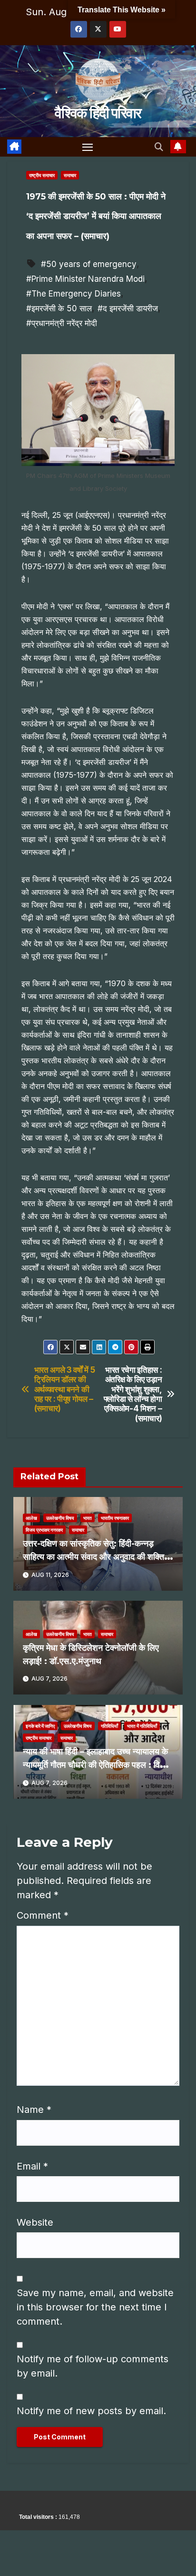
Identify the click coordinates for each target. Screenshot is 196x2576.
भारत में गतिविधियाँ (142, 1726)
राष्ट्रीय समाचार (42, 175)
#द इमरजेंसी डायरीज (128, 308)
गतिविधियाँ (109, 1726)
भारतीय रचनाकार (115, 1518)
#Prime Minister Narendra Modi (85, 279)
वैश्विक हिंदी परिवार (98, 113)
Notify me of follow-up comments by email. (93, 2366)
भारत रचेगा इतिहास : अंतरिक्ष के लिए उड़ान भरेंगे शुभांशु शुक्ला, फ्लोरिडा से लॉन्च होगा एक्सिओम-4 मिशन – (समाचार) (133, 1394)
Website (35, 2222)
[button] (159, 147)
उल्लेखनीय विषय (60, 1518)
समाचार (70, 175)
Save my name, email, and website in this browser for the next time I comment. (95, 2307)
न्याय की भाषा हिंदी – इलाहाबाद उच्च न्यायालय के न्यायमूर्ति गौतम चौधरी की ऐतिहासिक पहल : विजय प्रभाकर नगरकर (97, 1765)
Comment (43, 1915)
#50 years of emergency (89, 264)
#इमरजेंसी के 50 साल (59, 308)
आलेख (31, 1518)
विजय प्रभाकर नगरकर (44, 1530)
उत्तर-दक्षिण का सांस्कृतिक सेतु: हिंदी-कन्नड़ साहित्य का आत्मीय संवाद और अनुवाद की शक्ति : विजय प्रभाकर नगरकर (96, 1557)
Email (32, 2166)
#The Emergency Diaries (73, 294)
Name (34, 2110)
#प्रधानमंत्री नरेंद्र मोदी (62, 323)
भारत (88, 1518)
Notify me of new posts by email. (91, 2411)
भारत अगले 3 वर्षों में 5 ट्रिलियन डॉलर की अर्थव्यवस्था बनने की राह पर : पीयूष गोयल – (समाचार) (65, 1389)
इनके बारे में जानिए (40, 1726)
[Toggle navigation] (88, 147)
